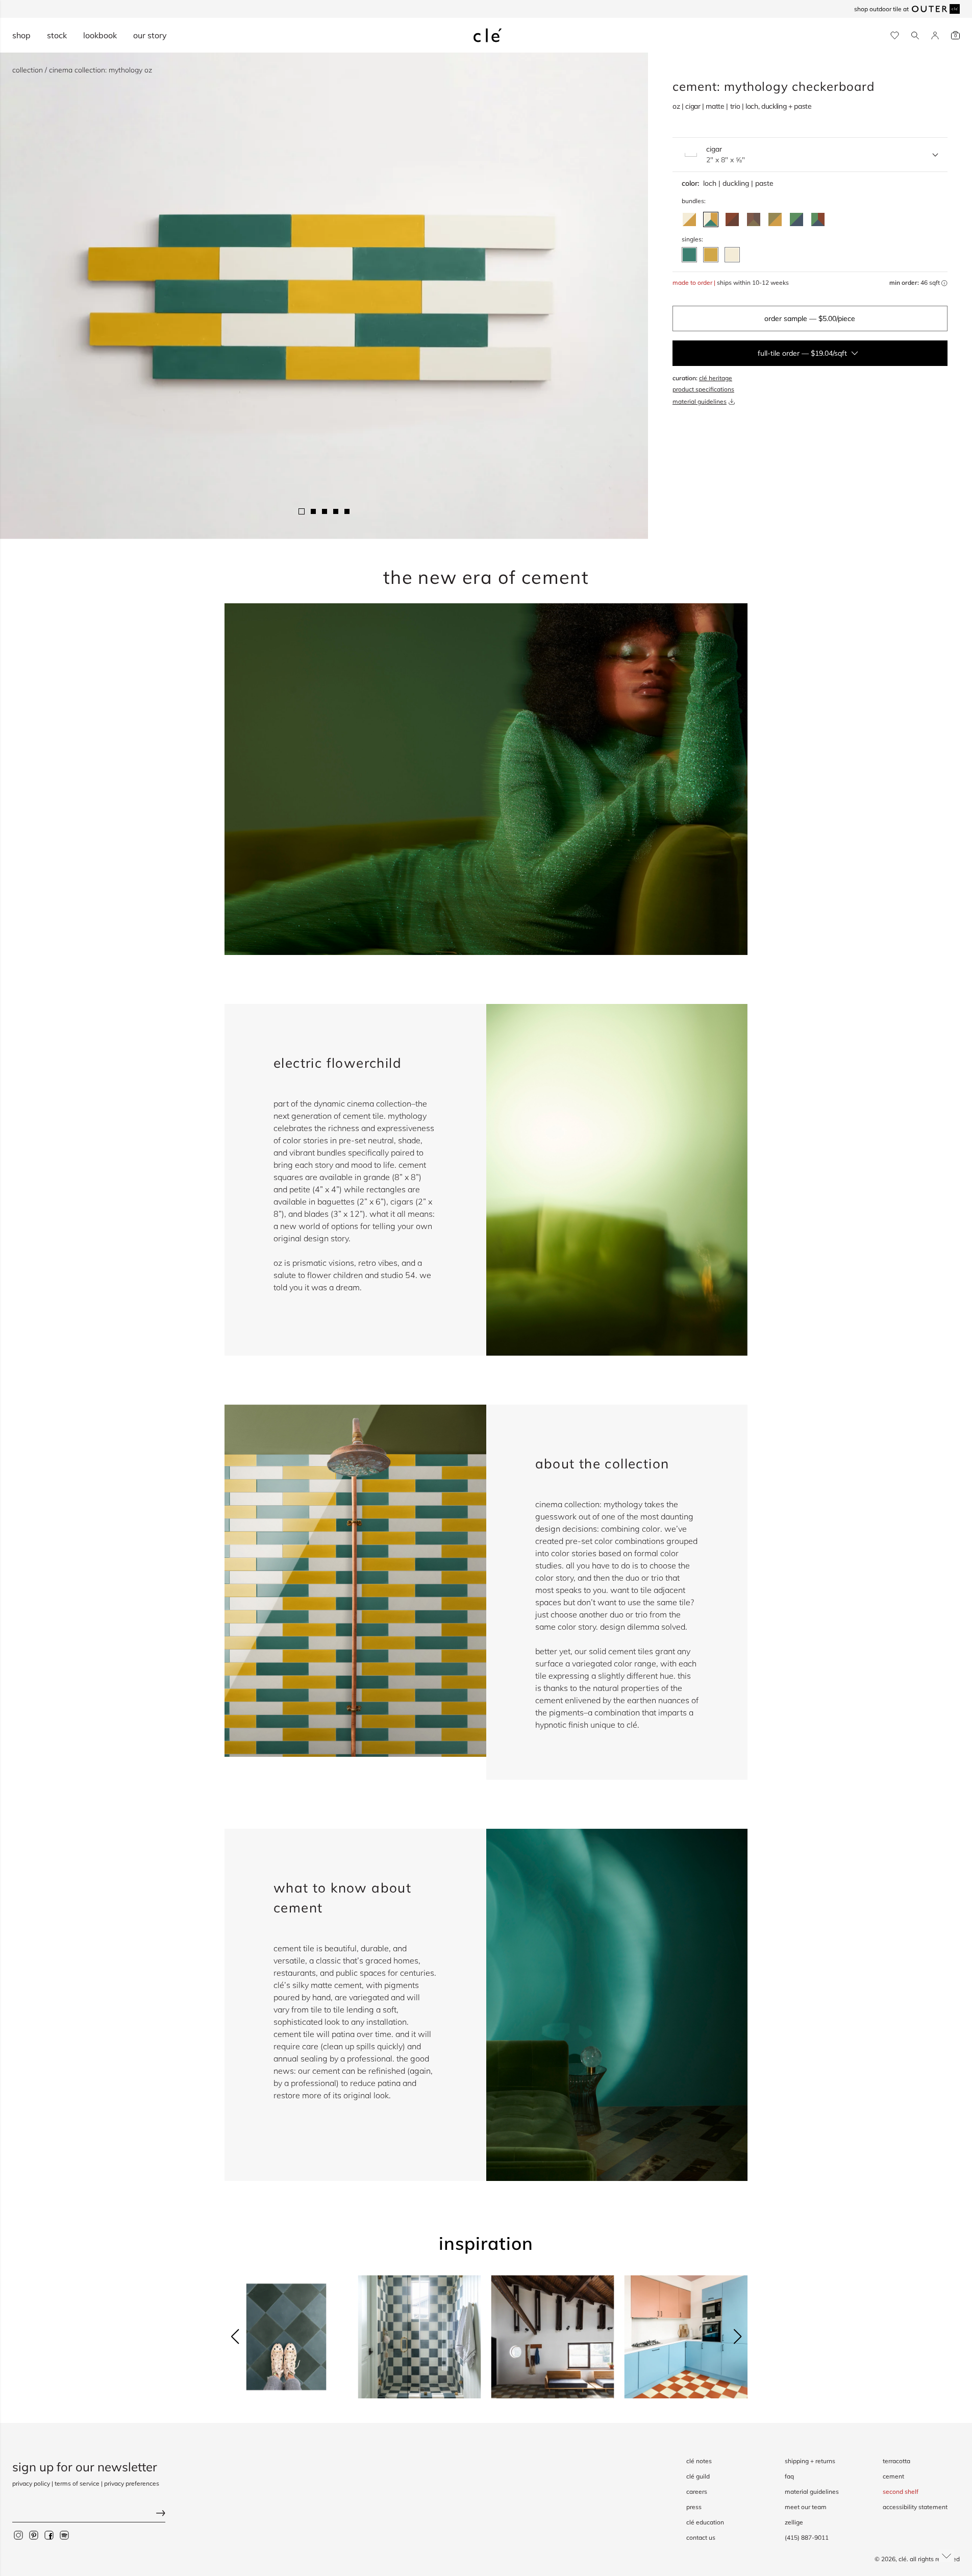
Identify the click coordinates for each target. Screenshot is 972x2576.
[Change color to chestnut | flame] (732, 219)
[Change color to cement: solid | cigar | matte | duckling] (711, 255)
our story (150, 35)
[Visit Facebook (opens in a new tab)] (49, 2535)
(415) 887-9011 (807, 2537)
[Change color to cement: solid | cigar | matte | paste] (732, 255)
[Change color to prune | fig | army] (754, 219)
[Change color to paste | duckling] (689, 219)
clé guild (698, 2476)
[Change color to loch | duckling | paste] (711, 219)
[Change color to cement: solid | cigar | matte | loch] (689, 255)
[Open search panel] (915, 35)
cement (893, 2476)
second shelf (901, 2492)
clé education (705, 2522)
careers (697, 2492)
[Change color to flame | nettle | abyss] (818, 219)
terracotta (896, 2461)
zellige (794, 2522)
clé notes (699, 2461)
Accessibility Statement (915, 2507)
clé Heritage (716, 378)
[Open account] (935, 35)
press (694, 2507)
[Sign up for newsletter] (89, 2514)
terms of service (77, 2483)
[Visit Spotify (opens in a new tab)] (64, 2535)
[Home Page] (488, 35)
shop (21, 35)
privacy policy (31, 2483)
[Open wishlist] (895, 35)
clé (903, 2559)
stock (57, 35)
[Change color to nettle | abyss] (796, 219)
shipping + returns (810, 2461)
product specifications (703, 389)
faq (789, 2476)
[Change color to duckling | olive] (775, 219)
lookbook (100, 35)
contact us (701, 2537)
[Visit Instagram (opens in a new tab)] (18, 2535)
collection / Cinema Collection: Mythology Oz (82, 70)
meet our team (806, 2507)
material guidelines (700, 401)
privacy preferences (132, 2483)
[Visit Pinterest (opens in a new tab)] (34, 2535)
